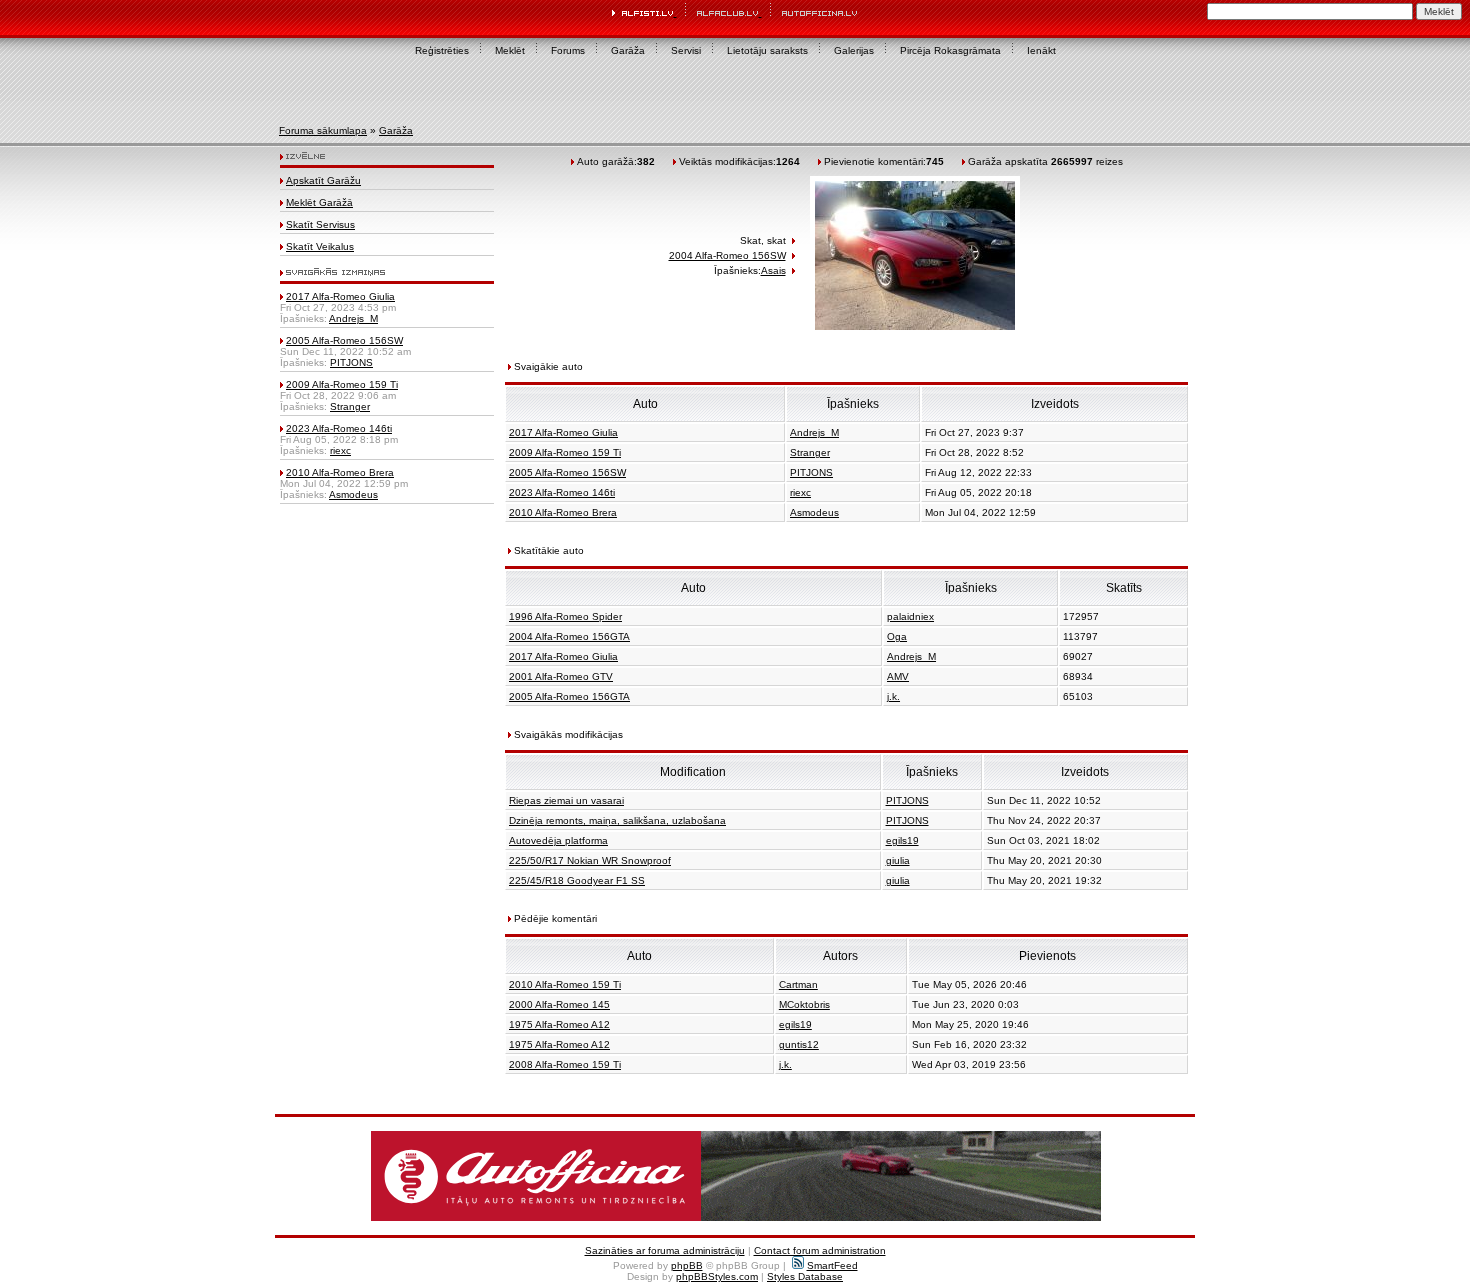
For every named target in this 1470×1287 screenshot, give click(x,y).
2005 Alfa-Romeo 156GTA (569, 696)
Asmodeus (353, 494)
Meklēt (510, 50)
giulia (898, 860)
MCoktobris (804, 1004)
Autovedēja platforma (558, 840)
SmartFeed (832, 1265)
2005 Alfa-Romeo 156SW (344, 340)
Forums (568, 50)
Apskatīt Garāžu (323, 180)
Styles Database (805, 1276)
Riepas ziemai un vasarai (566, 800)
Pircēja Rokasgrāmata (950, 50)
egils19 (902, 840)
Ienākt (1041, 50)
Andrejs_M (353, 318)
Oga (897, 636)
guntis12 (799, 1044)
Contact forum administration (820, 1250)
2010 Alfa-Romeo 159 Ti (565, 984)
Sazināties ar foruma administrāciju (665, 1250)
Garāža (628, 50)
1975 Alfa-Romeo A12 (559, 1024)
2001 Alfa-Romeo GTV (561, 676)
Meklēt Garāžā (319, 202)
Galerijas (854, 50)
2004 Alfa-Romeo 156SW (727, 255)
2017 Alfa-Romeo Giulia (340, 296)
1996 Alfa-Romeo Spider (565, 616)
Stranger (350, 406)
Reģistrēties (442, 50)
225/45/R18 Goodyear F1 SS (577, 880)
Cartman (798, 984)
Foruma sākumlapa (323, 130)
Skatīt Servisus (320, 224)
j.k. (893, 696)
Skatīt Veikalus (320, 246)
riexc (340, 450)
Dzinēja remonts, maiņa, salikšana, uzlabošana (617, 820)
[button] (736, 1176)
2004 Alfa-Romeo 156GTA (569, 636)
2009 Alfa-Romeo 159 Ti (342, 384)
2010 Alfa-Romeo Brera (340, 472)
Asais (773, 270)
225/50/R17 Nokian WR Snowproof (590, 860)
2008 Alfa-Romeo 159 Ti (565, 1064)
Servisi (686, 50)
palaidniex (910, 616)
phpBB (687, 1265)
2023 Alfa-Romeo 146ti (339, 428)
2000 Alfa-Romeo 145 (559, 1004)
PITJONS (351, 362)
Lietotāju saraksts (767, 50)
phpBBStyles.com (717, 1276)
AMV (898, 676)
